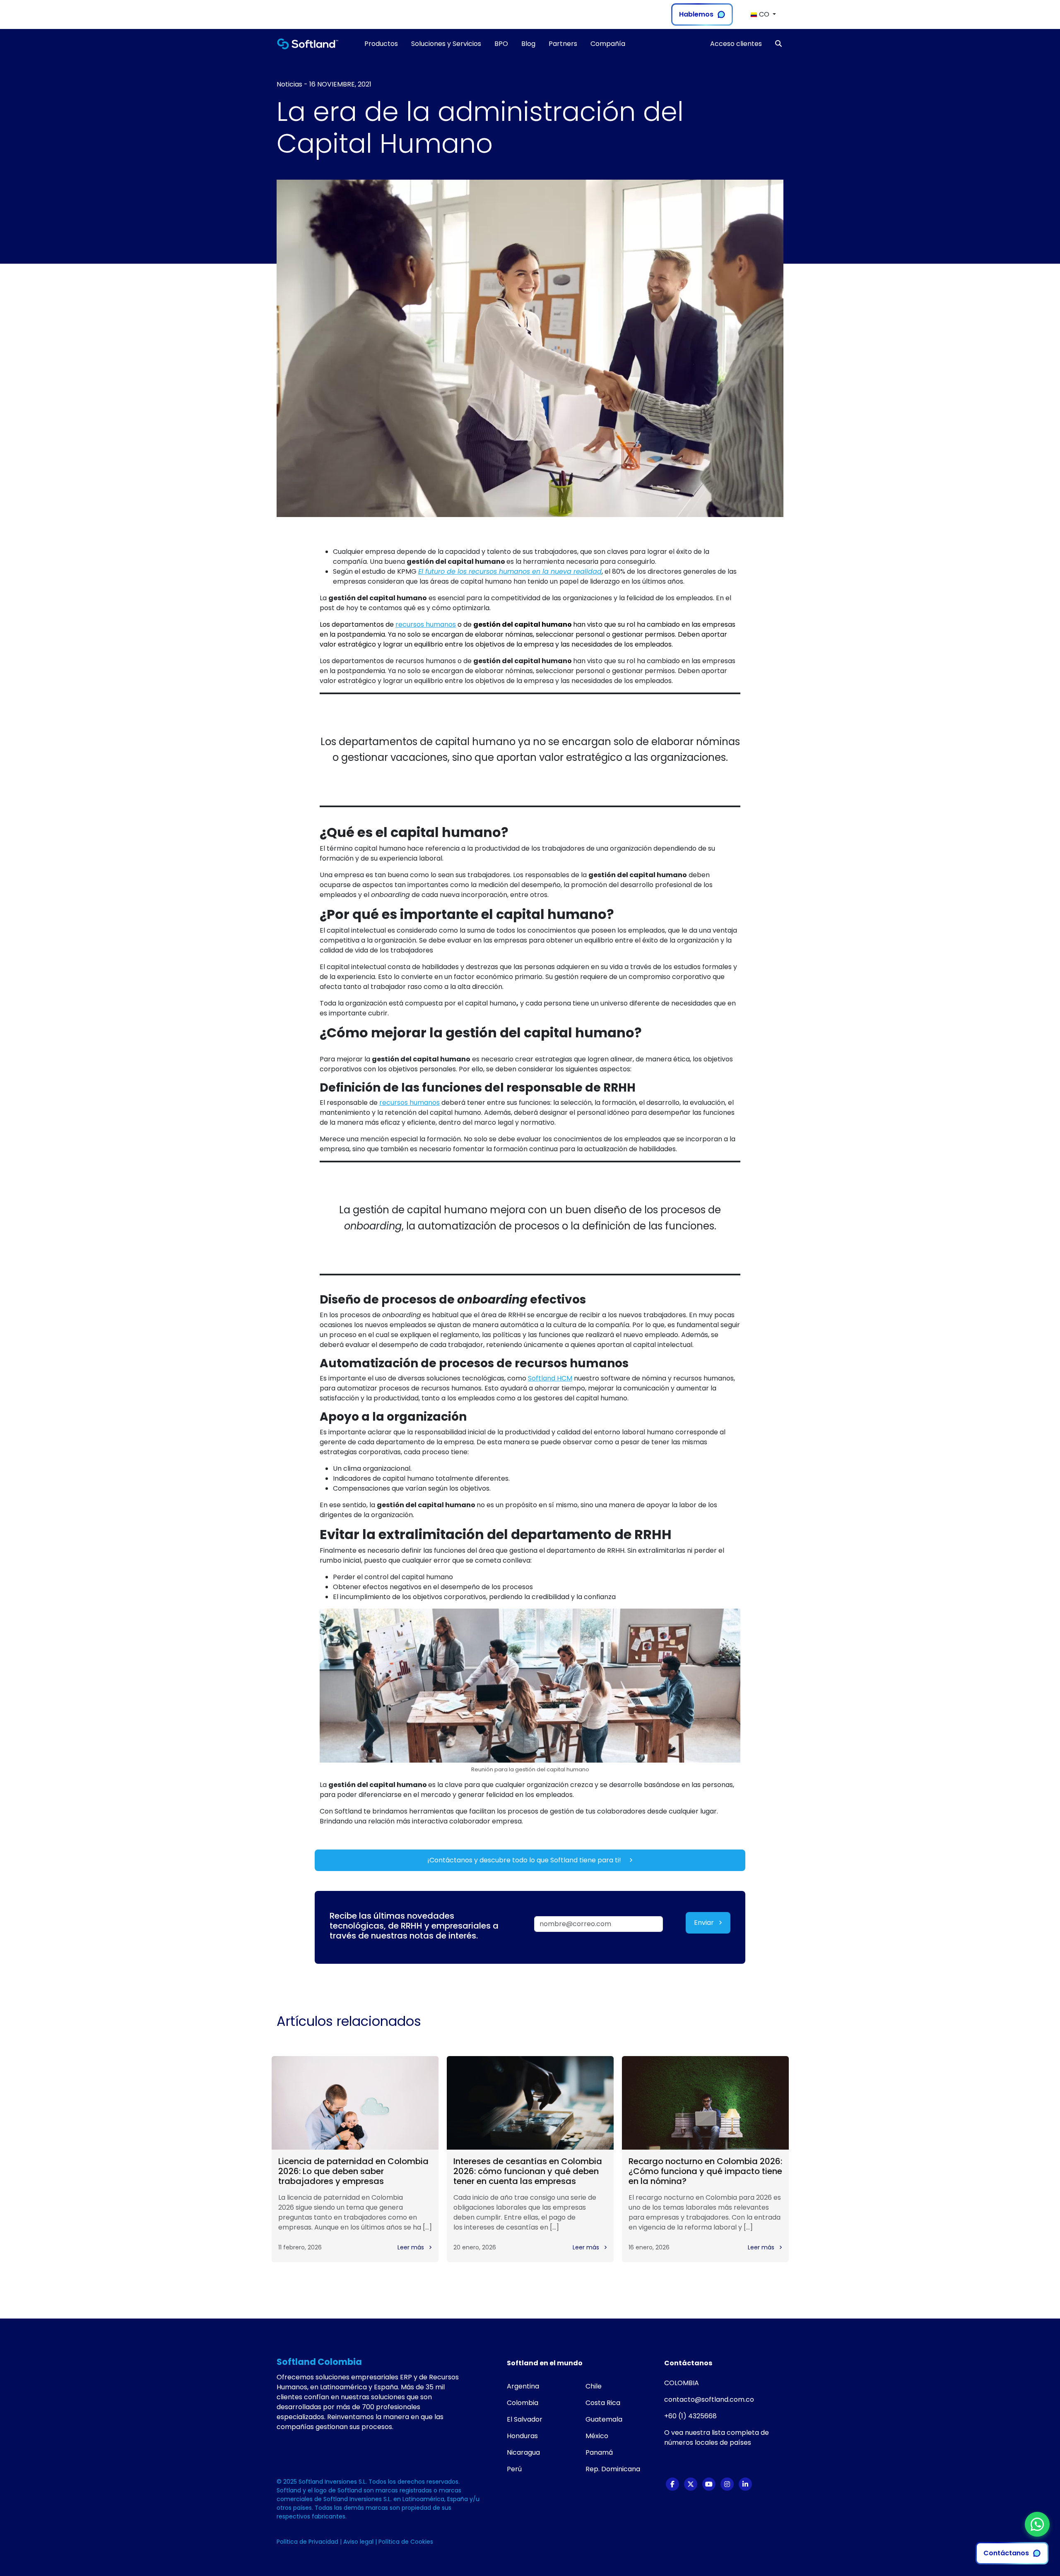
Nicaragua (523, 2452)
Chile (594, 2386)
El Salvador (525, 2419)
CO (764, 14)
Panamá (599, 2452)
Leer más (412, 2247)
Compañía (608, 44)
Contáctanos (1006, 2553)
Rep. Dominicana (613, 2469)
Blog (528, 44)
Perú (514, 2469)
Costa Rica (603, 2403)
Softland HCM (550, 1378)
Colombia (523, 2403)
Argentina (523, 2386)
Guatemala (604, 2419)
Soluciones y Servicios (446, 44)
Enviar (705, 1923)
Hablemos (696, 14)
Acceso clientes (736, 44)
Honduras (522, 2436)
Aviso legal (359, 2542)
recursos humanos (426, 624)
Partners (563, 44)
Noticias (289, 84)
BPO (501, 44)
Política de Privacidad (308, 2542)
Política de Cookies (406, 2542)
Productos (381, 44)
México (597, 2436)
